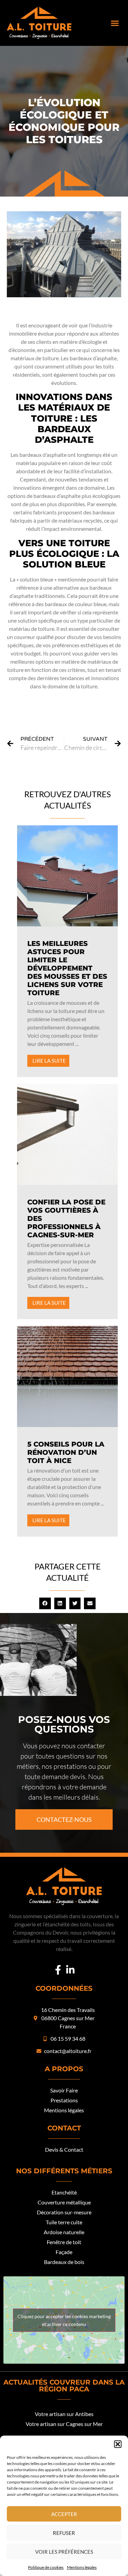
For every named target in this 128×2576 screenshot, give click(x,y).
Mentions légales (82, 2567)
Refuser (64, 2533)
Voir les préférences (64, 2552)
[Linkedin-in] (70, 1970)
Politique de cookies (46, 2567)
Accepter (64, 2514)
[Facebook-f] (58, 1970)
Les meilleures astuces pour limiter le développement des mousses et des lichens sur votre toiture (67, 968)
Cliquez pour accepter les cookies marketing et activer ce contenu (64, 2320)
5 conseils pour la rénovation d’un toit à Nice (66, 1452)
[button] (118, 2444)
